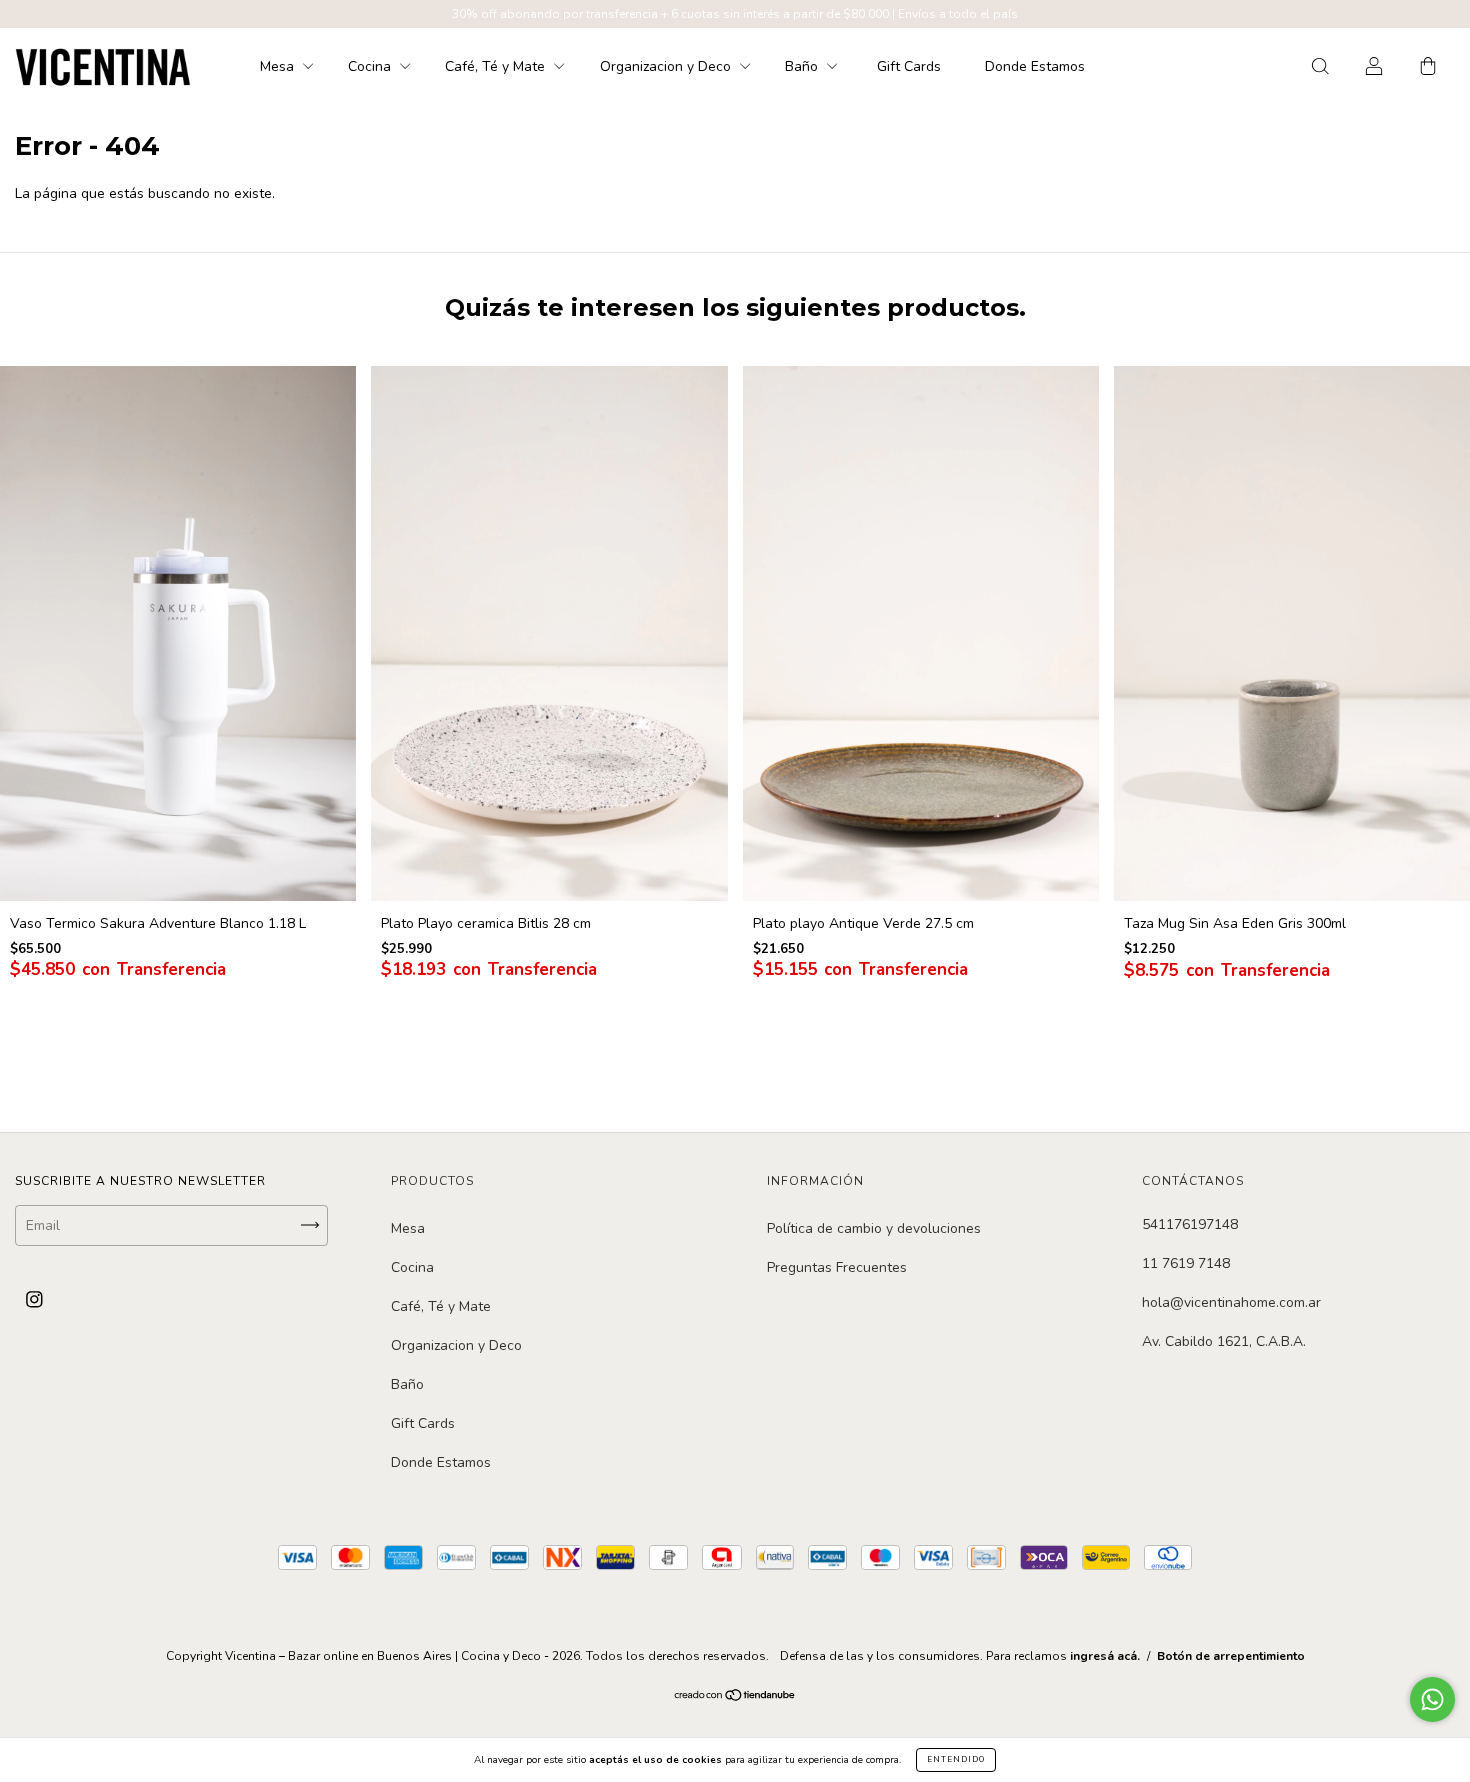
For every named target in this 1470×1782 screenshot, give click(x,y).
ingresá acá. (1105, 1656)
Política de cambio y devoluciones (874, 1228)
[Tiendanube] (735, 1697)
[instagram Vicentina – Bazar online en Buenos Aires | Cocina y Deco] (34, 1299)
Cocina (371, 66)
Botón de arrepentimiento (1231, 1656)
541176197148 (1190, 1224)
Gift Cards (909, 66)
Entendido (956, 1759)
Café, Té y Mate (497, 66)
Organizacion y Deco (667, 66)
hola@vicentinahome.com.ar (1231, 1302)
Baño (803, 66)
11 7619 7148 (1186, 1263)
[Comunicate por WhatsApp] (1432, 1699)
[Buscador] (1320, 67)
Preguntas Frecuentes (837, 1267)
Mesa (279, 66)
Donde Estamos (1035, 66)
